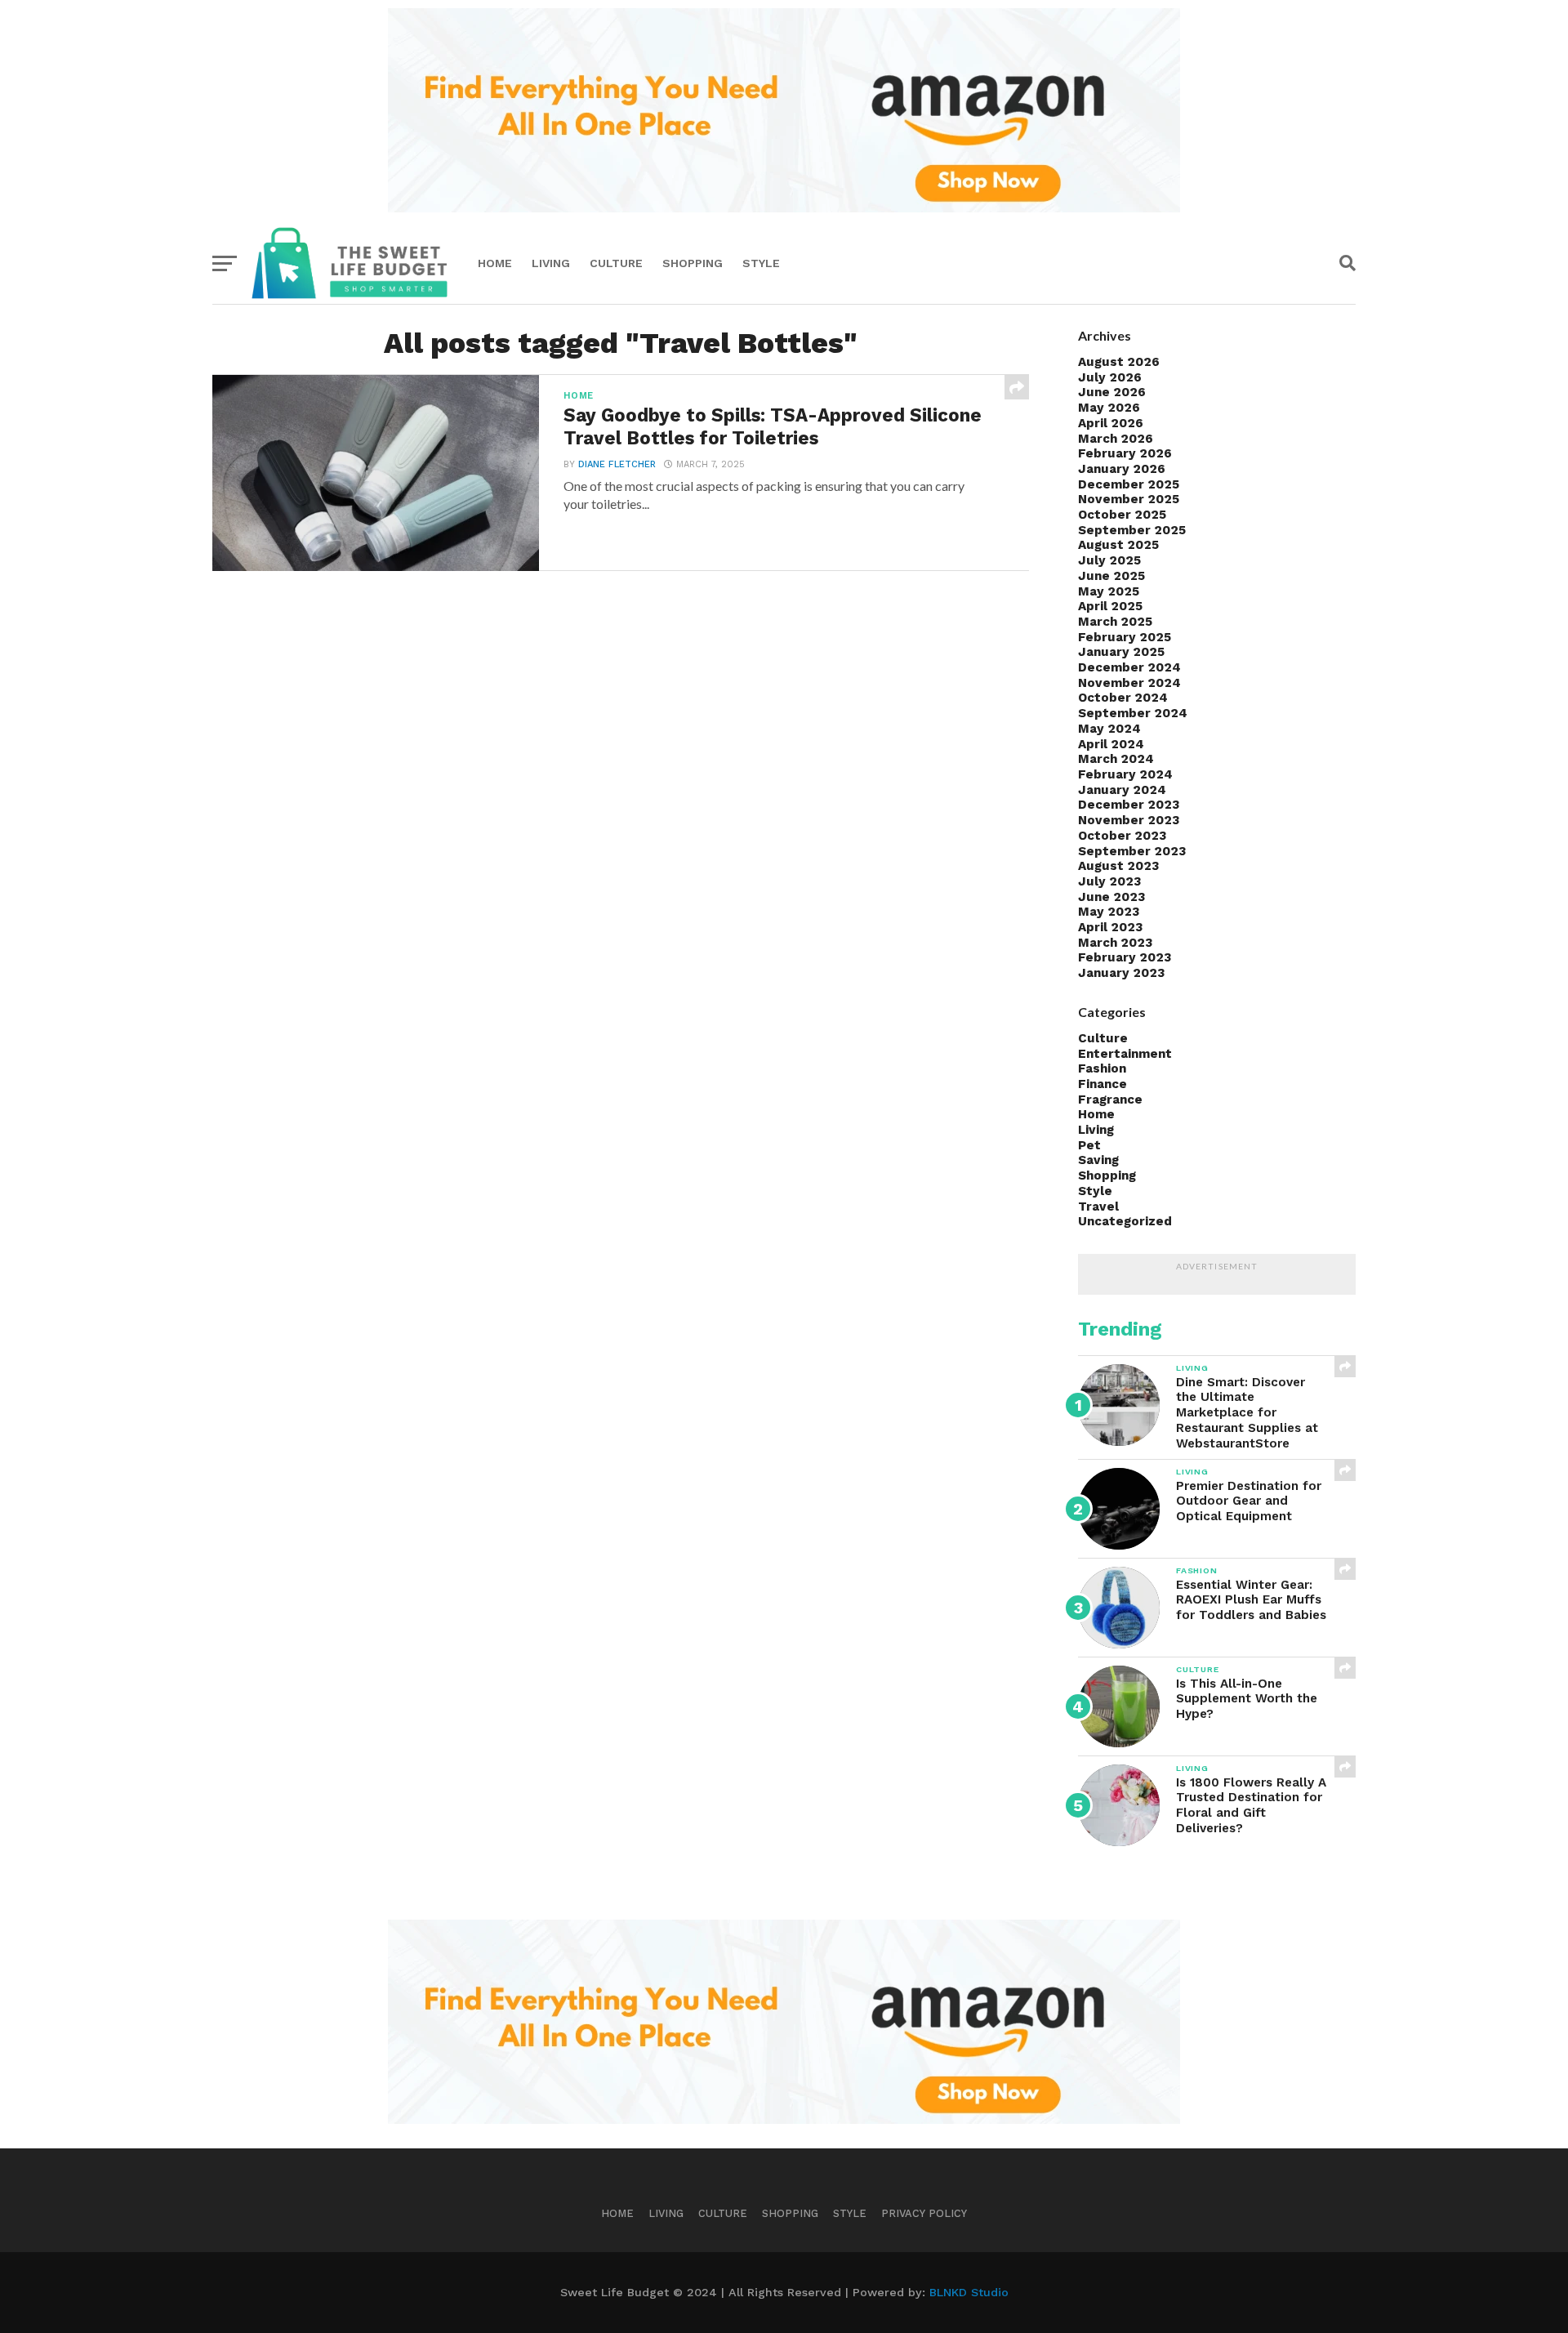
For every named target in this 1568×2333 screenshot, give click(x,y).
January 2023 (1121, 973)
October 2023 (1122, 836)
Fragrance (1110, 1100)
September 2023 (1132, 851)
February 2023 (1125, 957)
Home (495, 263)
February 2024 (1125, 774)
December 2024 (1129, 667)
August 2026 (1119, 362)
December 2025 (1129, 484)
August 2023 (1118, 866)
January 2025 (1121, 652)
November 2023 (1129, 820)
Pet (1089, 1145)
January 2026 (1122, 469)
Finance (1102, 1084)
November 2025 (1129, 499)
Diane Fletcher (617, 464)
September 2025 (1132, 530)
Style (761, 263)
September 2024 (1133, 713)
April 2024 (1111, 744)
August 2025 (1118, 545)
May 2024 (1109, 729)
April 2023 (1110, 927)
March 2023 (1115, 943)
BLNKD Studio (969, 2292)
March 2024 (1116, 759)
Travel (1098, 1207)
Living (551, 263)
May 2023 (1109, 912)
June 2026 (1112, 392)
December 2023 (1129, 805)
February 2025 (1125, 637)
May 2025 (1109, 591)
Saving (1098, 1160)
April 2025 (1110, 606)
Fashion (1102, 1068)
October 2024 (1123, 698)
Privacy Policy (924, 2213)
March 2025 (1115, 622)
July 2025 (1109, 560)
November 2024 (1129, 683)
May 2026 (1109, 408)
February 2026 (1125, 453)
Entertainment (1125, 1054)
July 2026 (1110, 377)
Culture (616, 263)
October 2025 (1122, 515)
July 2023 (1109, 881)
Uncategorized (1125, 1221)
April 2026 (1111, 423)
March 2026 (1116, 439)
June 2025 (1111, 576)
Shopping (693, 263)
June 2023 (1111, 897)
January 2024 (1122, 790)
